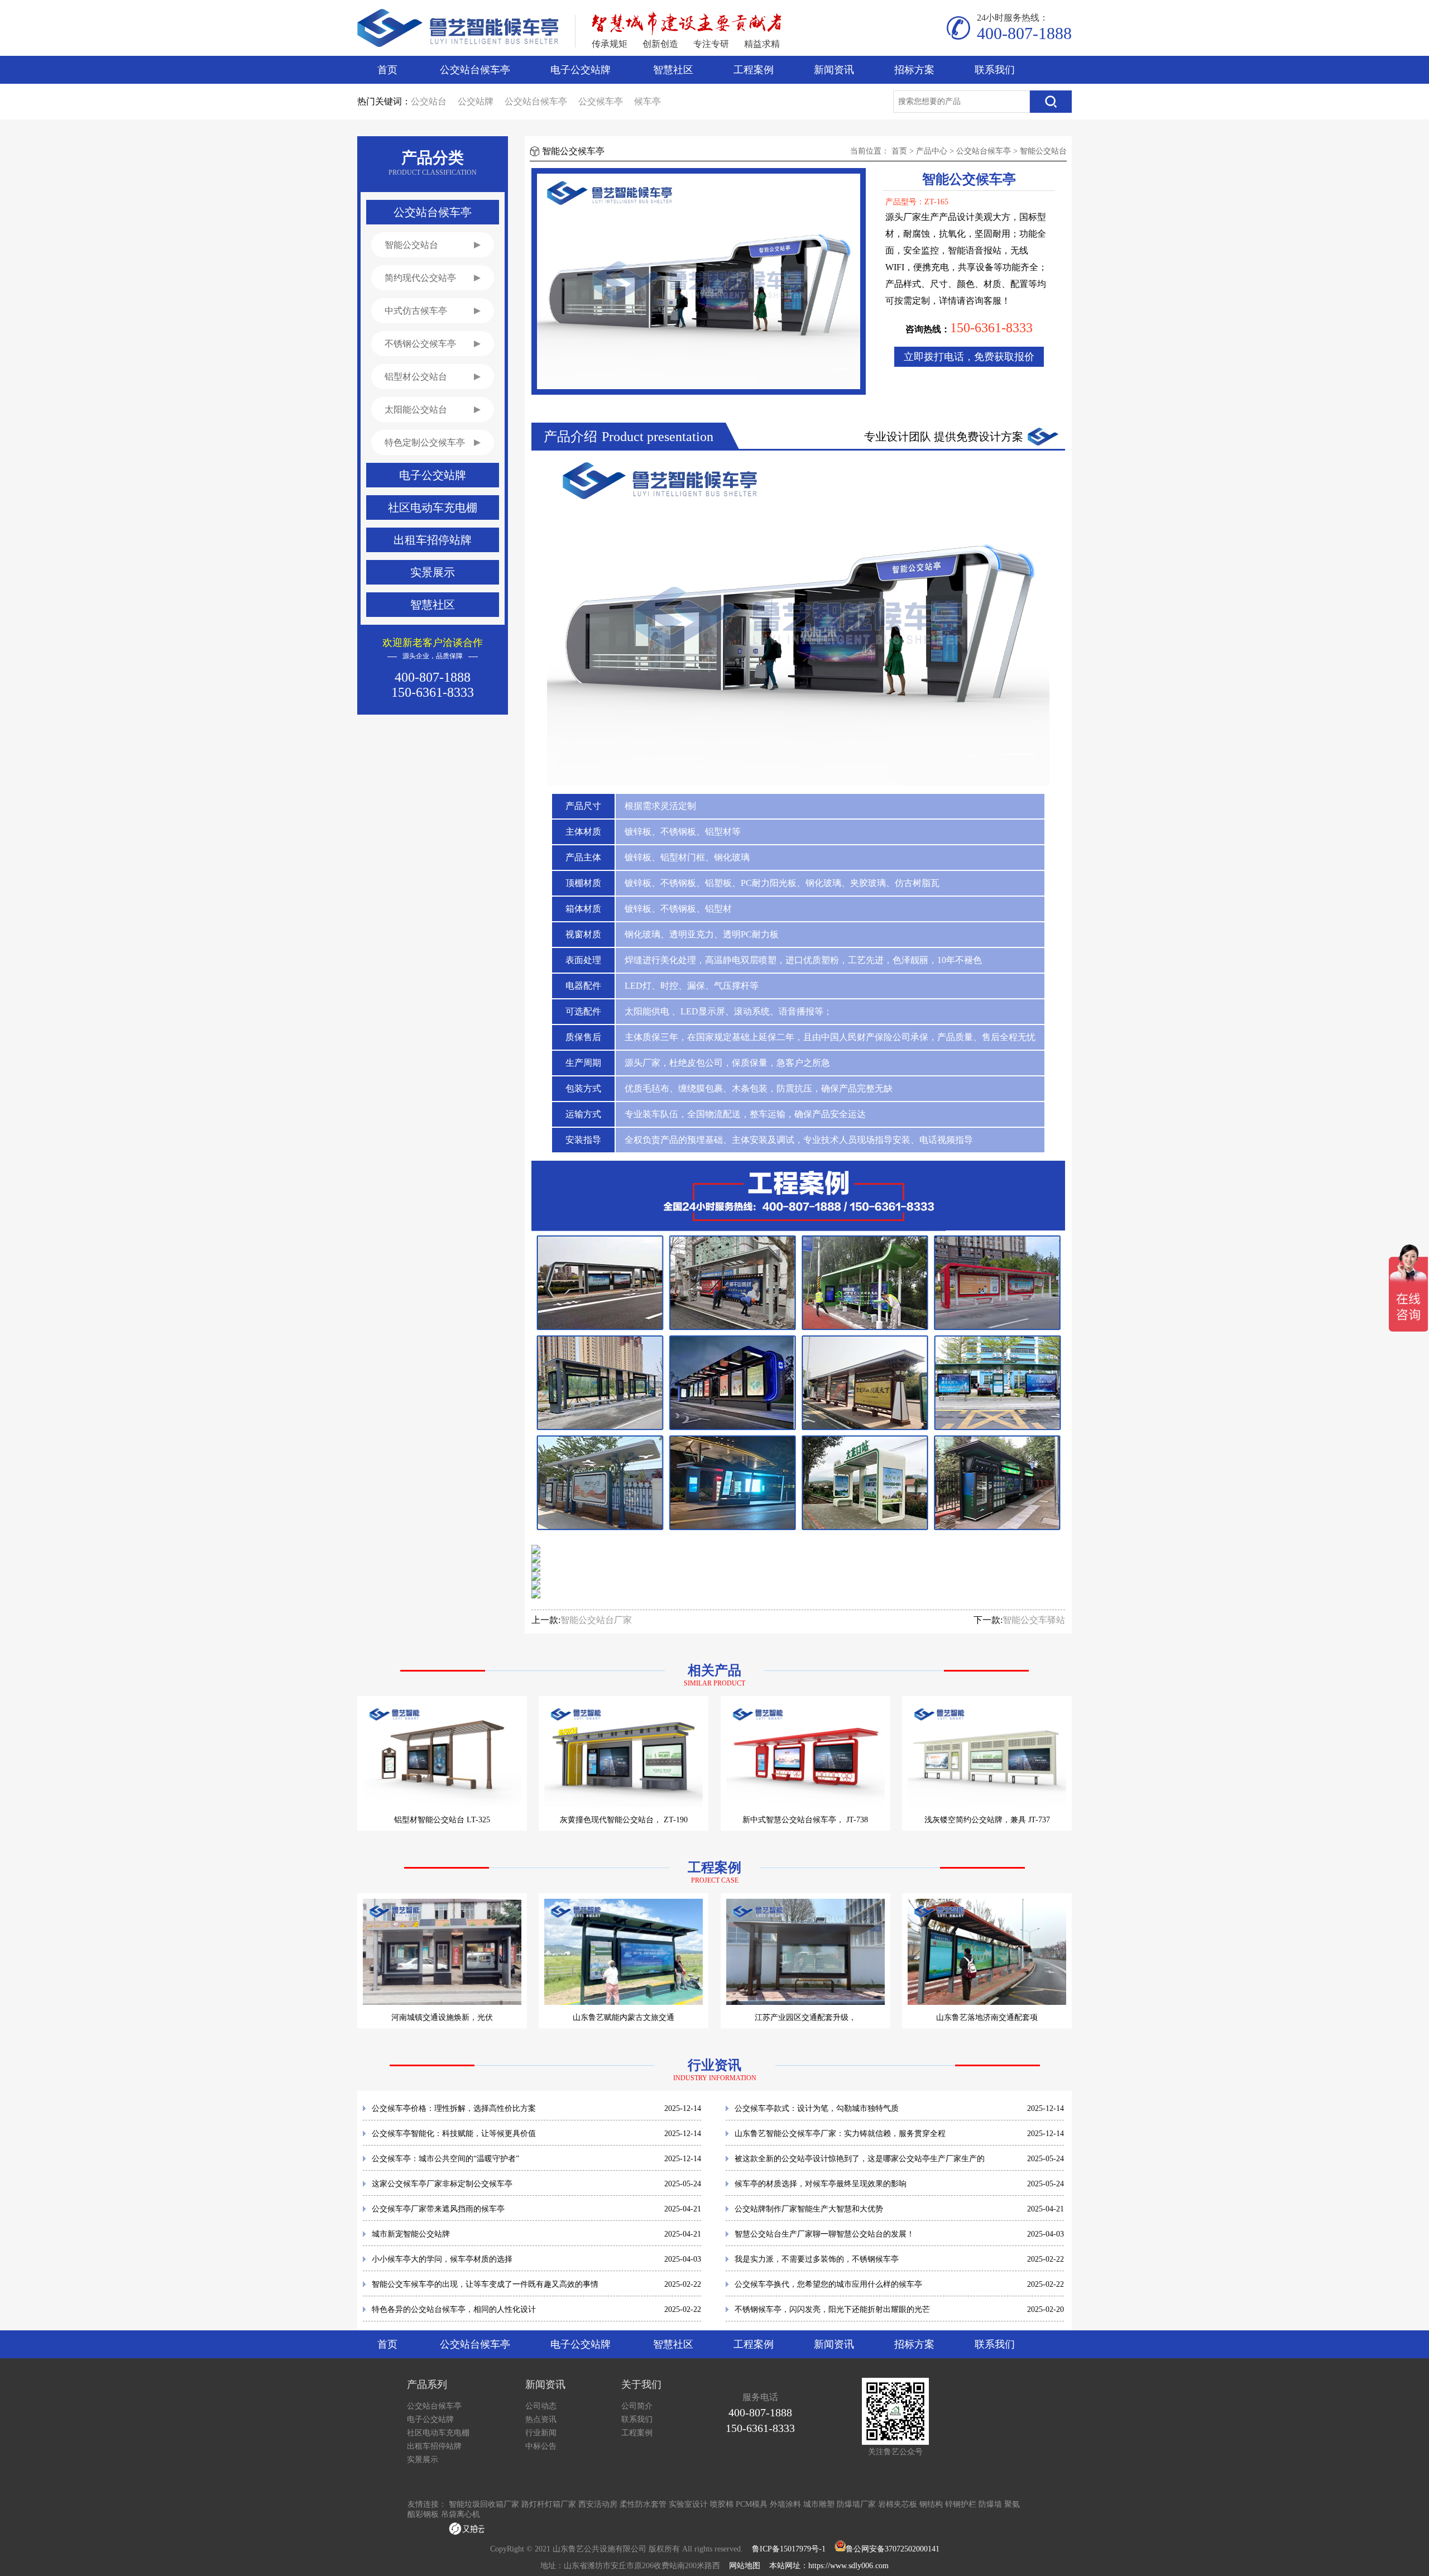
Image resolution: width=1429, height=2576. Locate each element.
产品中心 (932, 151)
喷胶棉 (722, 2504)
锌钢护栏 (961, 2504)
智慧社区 (673, 70)
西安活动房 (598, 2504)
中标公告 (541, 2446)
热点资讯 (541, 2419)
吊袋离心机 (461, 2514)
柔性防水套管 (643, 2504)
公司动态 (541, 2406)
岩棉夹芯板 (898, 2504)
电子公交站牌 (581, 70)
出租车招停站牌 (434, 2446)
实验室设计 (688, 2504)
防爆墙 (990, 2504)
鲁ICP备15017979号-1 (789, 2549)
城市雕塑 (819, 2504)
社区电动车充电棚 (438, 2433)
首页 (387, 70)
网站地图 (745, 2566)
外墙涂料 (785, 2504)
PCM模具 (752, 2504)
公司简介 (637, 2406)
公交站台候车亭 (475, 70)
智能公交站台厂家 (596, 1620)
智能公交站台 (1043, 151)
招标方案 (914, 70)
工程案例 (754, 70)
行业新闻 (541, 2433)
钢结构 (931, 2504)
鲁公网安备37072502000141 (893, 2549)
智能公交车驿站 (1034, 1620)
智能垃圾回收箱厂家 (484, 2504)
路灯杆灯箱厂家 (549, 2504)
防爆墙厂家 (856, 2504)
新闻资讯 (834, 70)
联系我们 (995, 70)
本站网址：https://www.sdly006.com (829, 2566)
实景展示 (423, 2460)
